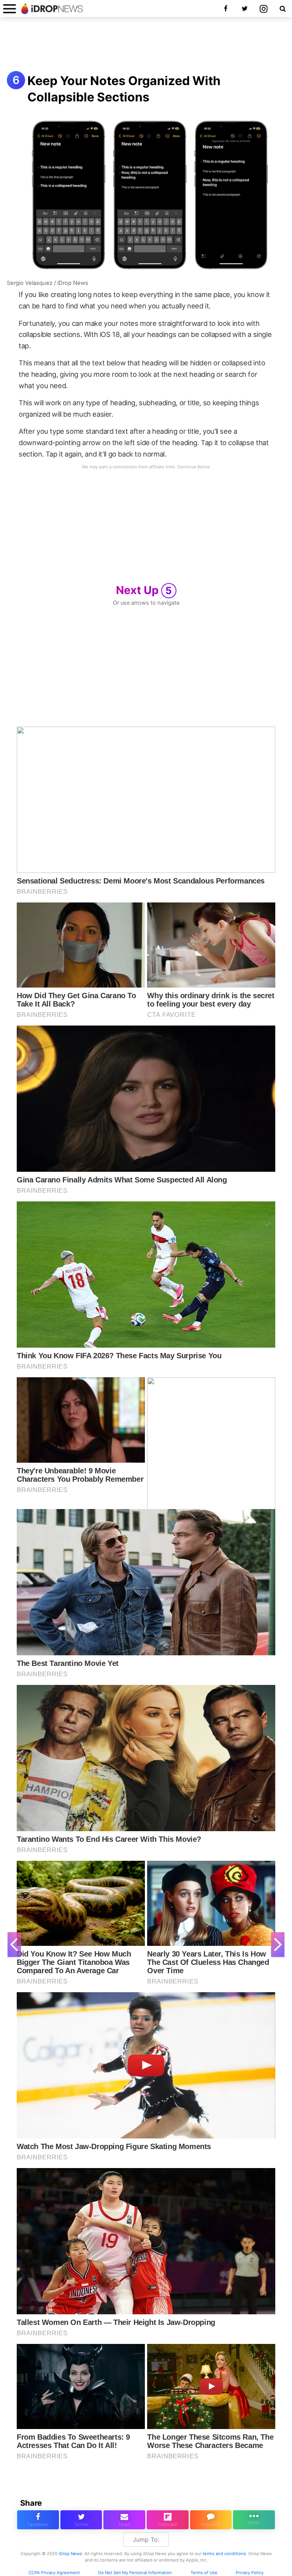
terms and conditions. (225, 2554)
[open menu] (10, 9)
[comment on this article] (211, 2520)
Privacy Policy (250, 2573)
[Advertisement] (146, 45)
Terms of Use (204, 2573)
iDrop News (70, 2554)
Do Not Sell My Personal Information (135, 2573)
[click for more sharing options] (254, 2520)
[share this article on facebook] (38, 2520)
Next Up (144, 590)
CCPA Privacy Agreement (54, 2573)
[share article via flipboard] (168, 2520)
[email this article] (124, 2520)
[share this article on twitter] (81, 2520)
